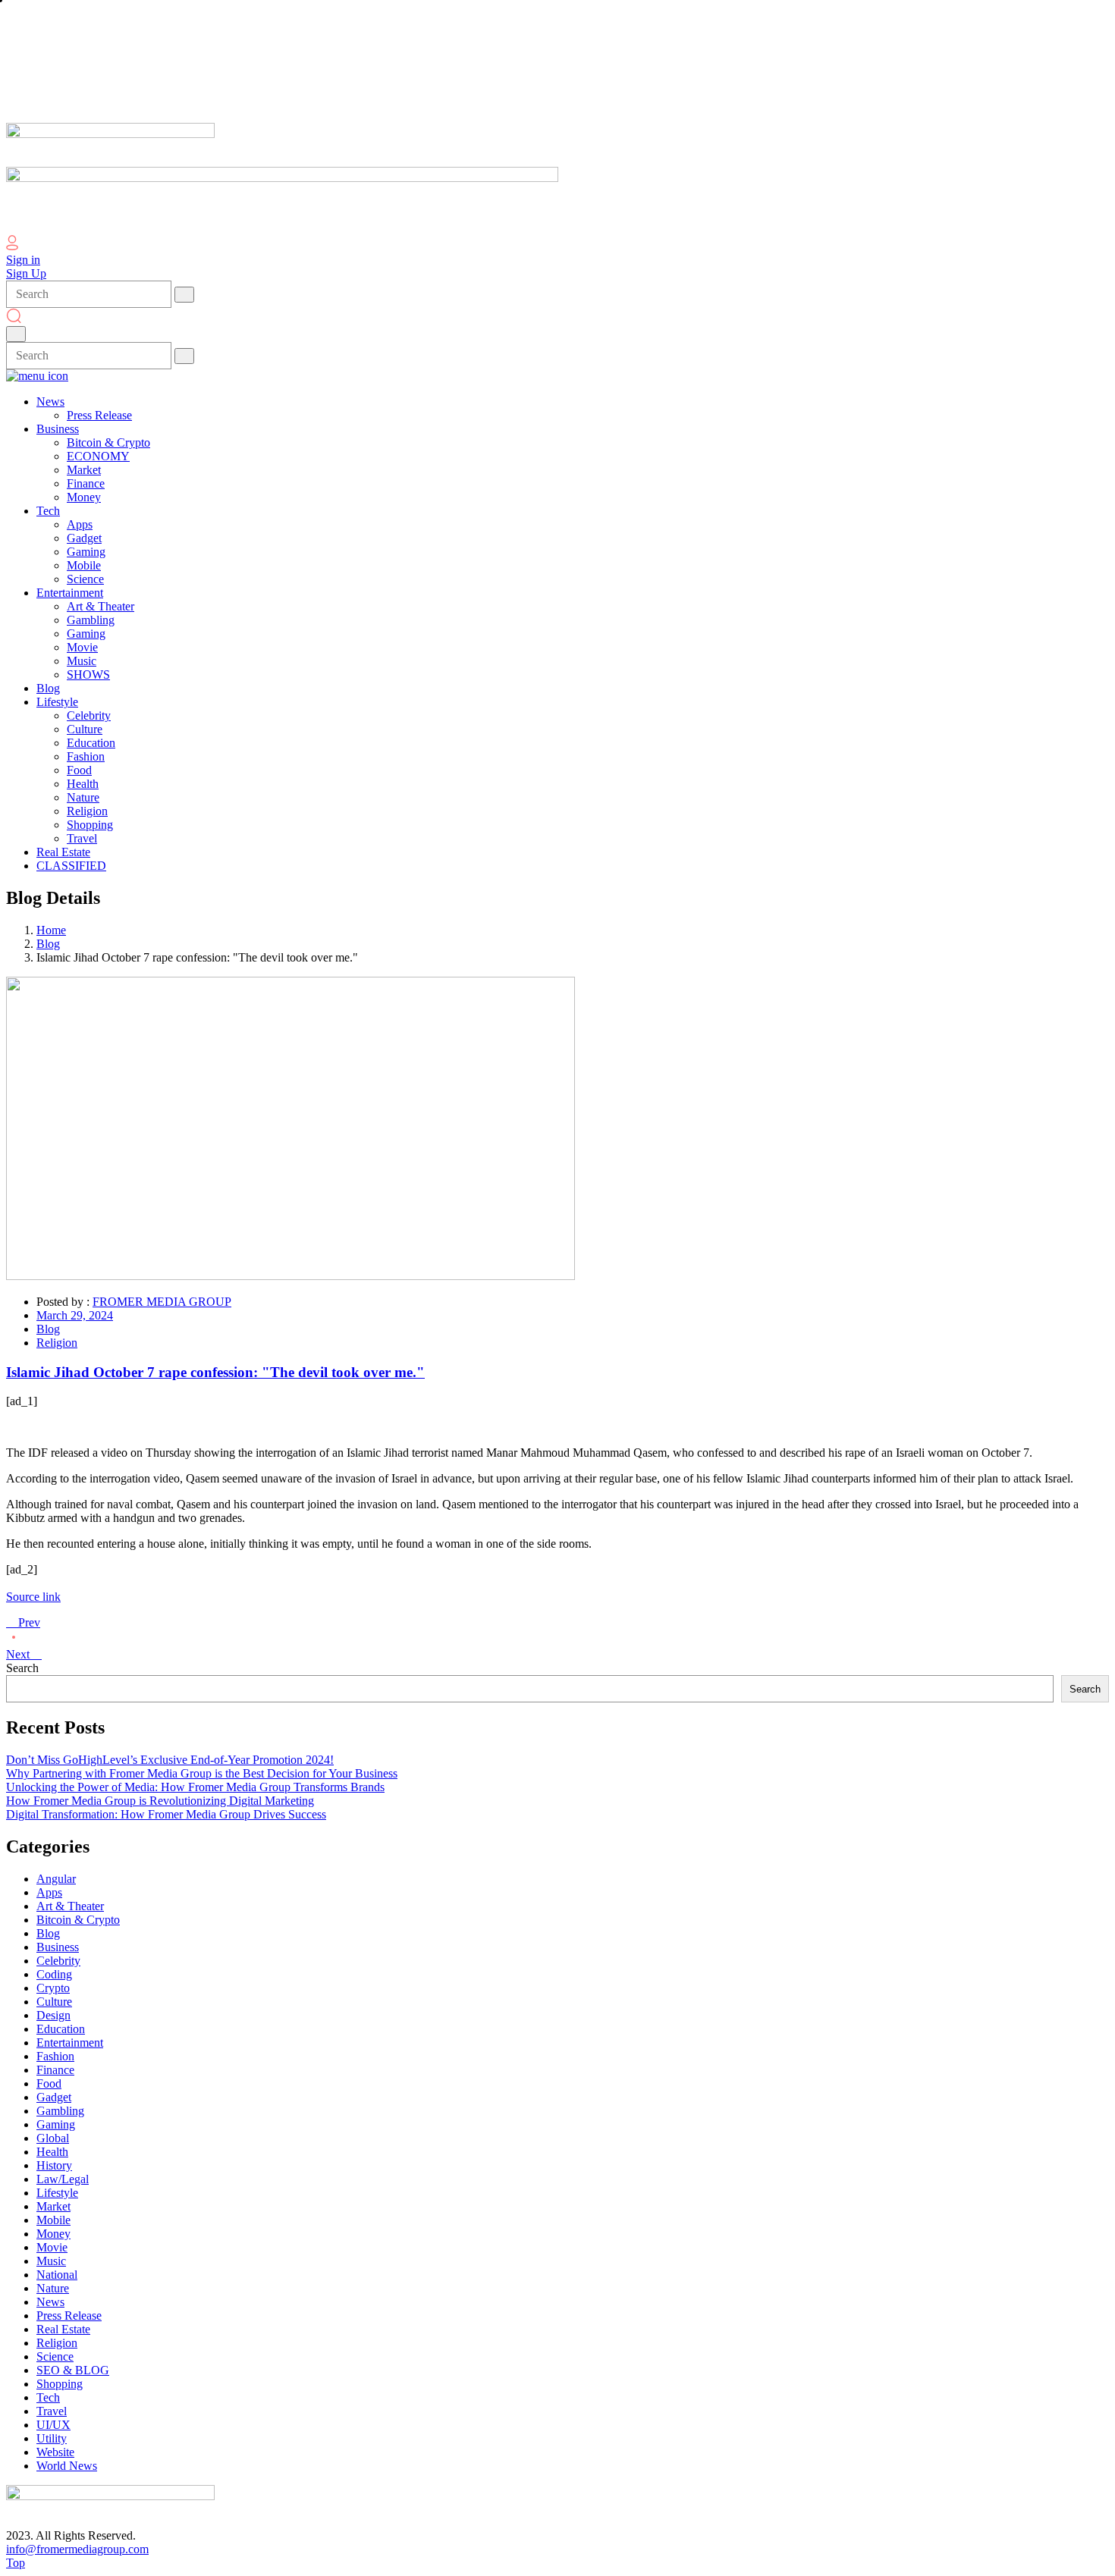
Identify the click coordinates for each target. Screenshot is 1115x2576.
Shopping (60, 2384)
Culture (54, 2002)
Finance (55, 2070)
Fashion (55, 2056)
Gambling (60, 2111)
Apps (49, 1892)
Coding (54, 1974)
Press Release (69, 2316)
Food (49, 2083)
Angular (56, 1879)
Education (61, 2029)
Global (53, 2138)
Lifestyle (57, 2193)
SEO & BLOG (73, 2370)
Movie (52, 2247)
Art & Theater (70, 1906)
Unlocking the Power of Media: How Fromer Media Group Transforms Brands (195, 1787)
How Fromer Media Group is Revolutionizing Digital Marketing (160, 1801)
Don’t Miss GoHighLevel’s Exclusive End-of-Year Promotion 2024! (170, 1760)
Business (58, 1947)
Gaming (56, 2124)
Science (55, 2356)
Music (51, 2261)
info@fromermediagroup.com (77, 2549)
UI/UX (53, 2425)
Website (55, 2452)
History (54, 2165)
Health (52, 2152)
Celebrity (58, 1961)
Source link (33, 1597)
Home (51, 930)
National (57, 2275)
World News (67, 2466)
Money (53, 2234)
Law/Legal (63, 2179)
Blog (48, 944)
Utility (52, 2438)
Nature (53, 2288)
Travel (52, 2411)
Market (53, 2206)
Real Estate (63, 2329)
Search (22, 1668)
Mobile (53, 2220)
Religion (57, 1343)
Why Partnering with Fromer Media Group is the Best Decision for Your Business (202, 1773)
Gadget (54, 2097)
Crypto (53, 1988)
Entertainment (70, 2043)
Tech (48, 2397)
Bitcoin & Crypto (78, 1920)
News (50, 2302)
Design (53, 2015)
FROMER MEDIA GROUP (162, 1302)
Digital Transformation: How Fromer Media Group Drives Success (166, 1814)
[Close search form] (16, 334)
